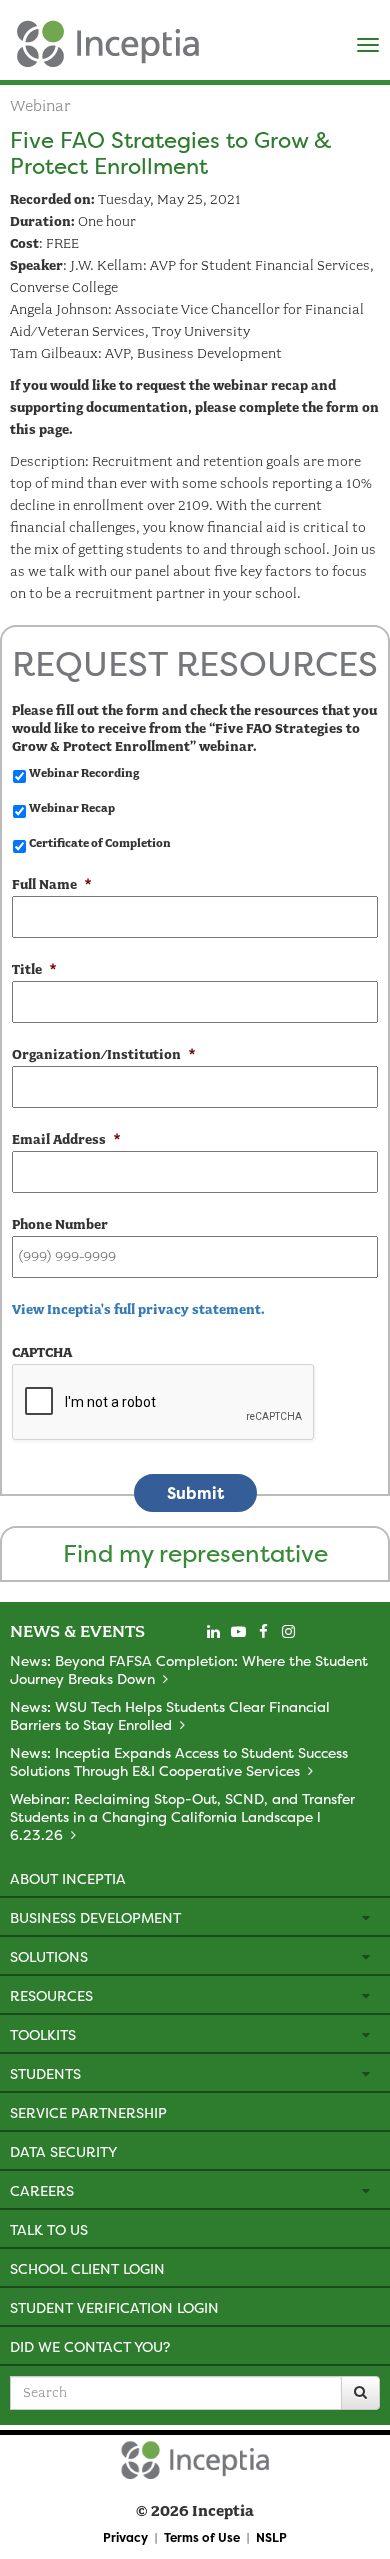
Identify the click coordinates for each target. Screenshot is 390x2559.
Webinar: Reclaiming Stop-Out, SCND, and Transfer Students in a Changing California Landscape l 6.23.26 (182, 1816)
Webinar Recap (72, 808)
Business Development (95, 1917)
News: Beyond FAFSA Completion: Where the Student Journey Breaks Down (189, 1669)
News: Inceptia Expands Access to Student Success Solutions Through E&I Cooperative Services (179, 1761)
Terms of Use (202, 2537)
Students (45, 2073)
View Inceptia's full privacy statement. (138, 1309)
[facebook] (263, 1632)
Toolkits (43, 2034)
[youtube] (238, 1632)
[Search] (360, 2393)
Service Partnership (88, 2112)
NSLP (271, 2537)
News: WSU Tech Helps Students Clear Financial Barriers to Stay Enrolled (170, 1715)
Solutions (49, 1956)
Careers (42, 2190)
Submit (195, 1493)
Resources (51, 1995)
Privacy (125, 2537)
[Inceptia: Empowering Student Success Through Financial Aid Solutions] (17, 39)
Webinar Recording (84, 773)
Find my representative (195, 1553)
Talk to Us (49, 2229)
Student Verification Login (114, 2307)
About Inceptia (68, 1878)
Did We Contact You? (90, 2346)
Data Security (63, 2151)
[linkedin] (213, 1632)
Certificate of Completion (100, 843)
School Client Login (87, 2268)
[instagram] (288, 1632)
